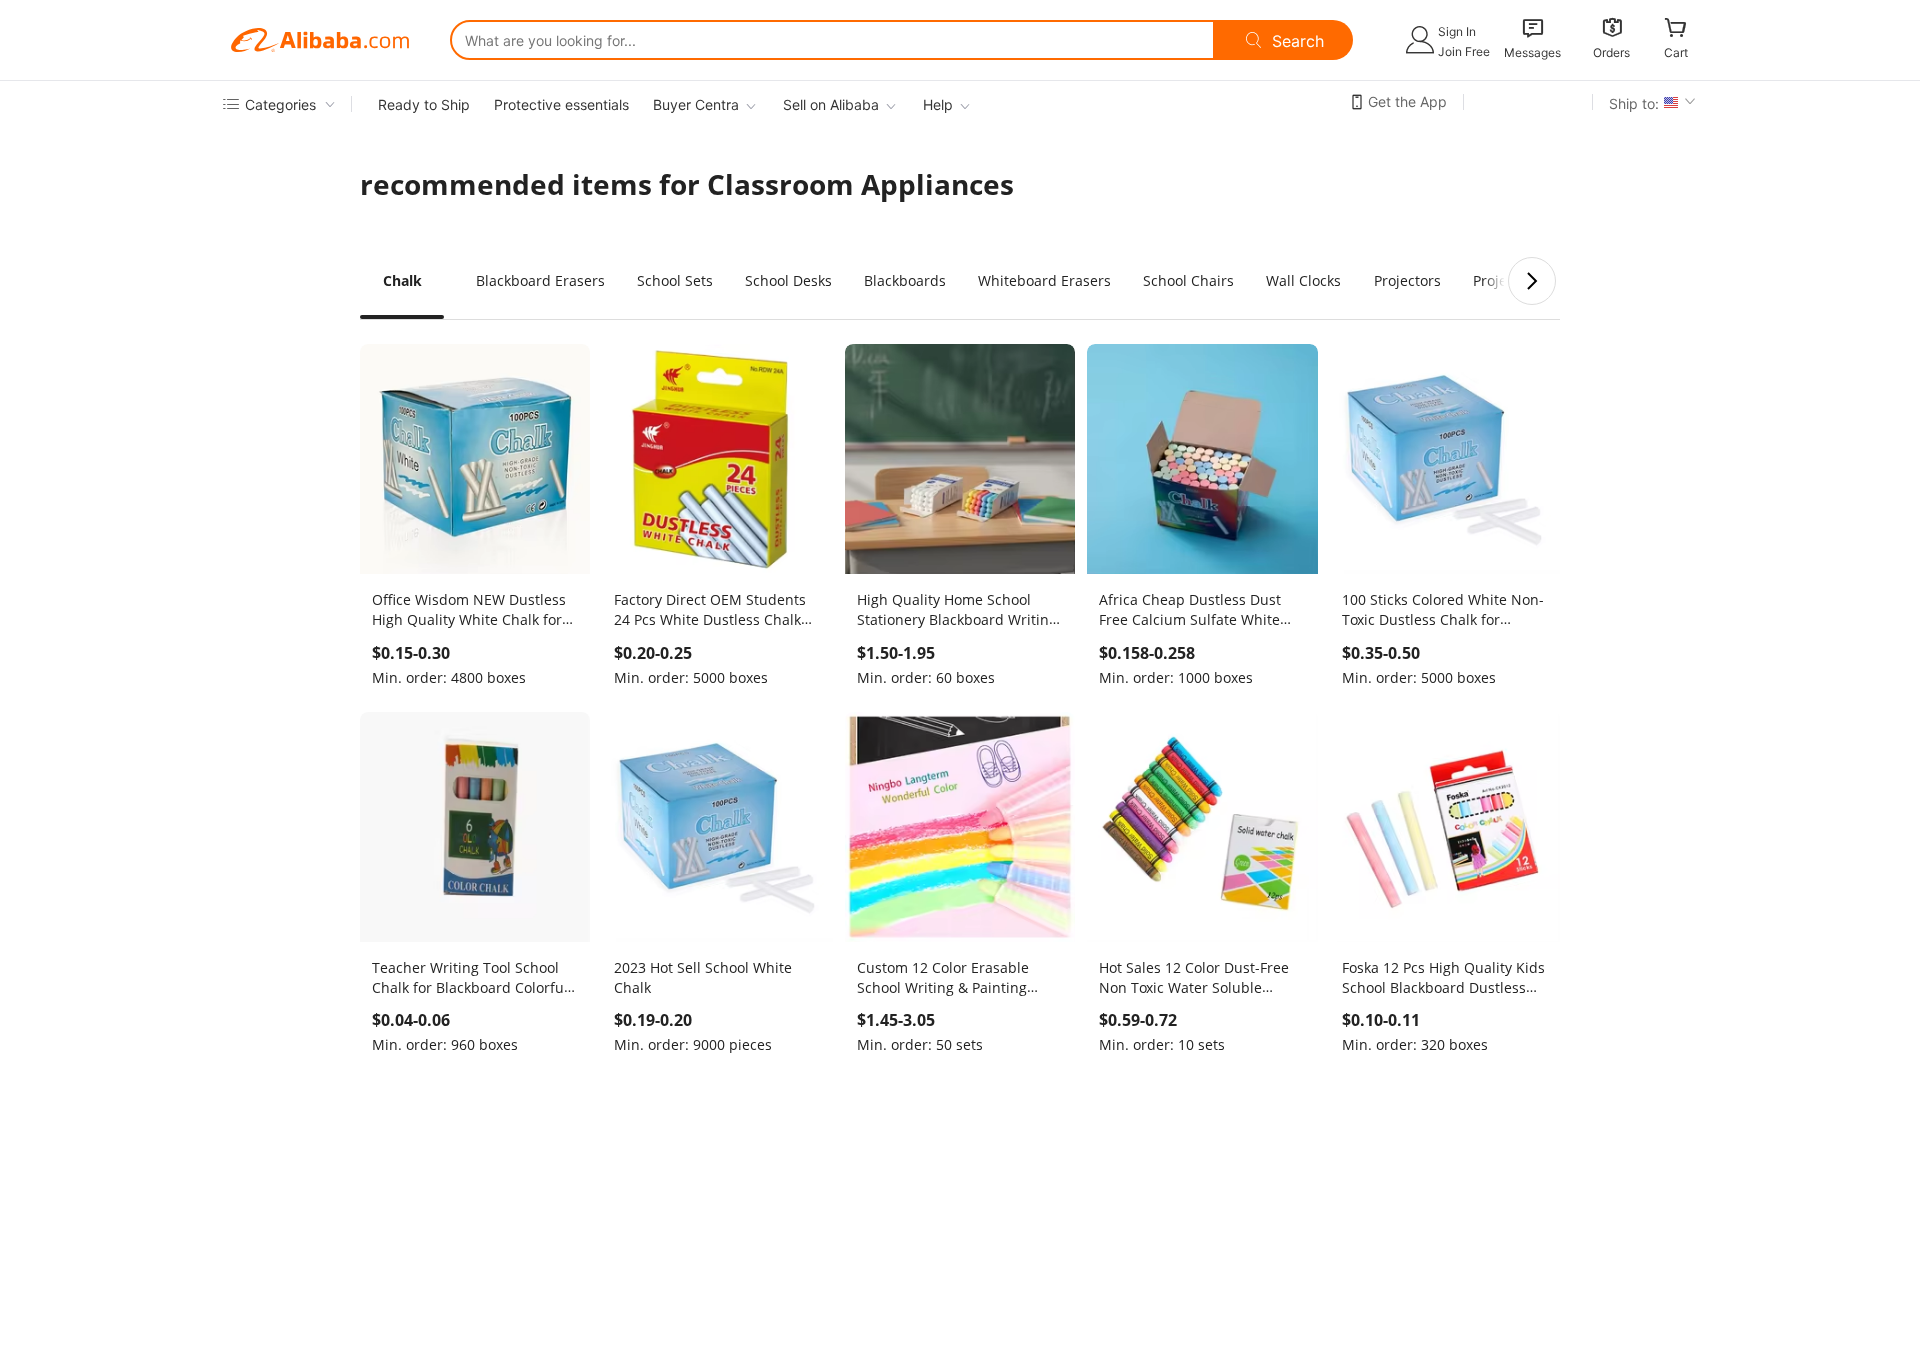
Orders (1611, 52)
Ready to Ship (424, 104)
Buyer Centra (696, 104)
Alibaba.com (320, 40)
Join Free (1464, 51)
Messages (1532, 52)
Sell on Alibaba (831, 104)
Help (938, 104)
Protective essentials (561, 104)
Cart (1676, 52)
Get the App (1407, 101)
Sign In (1457, 31)
